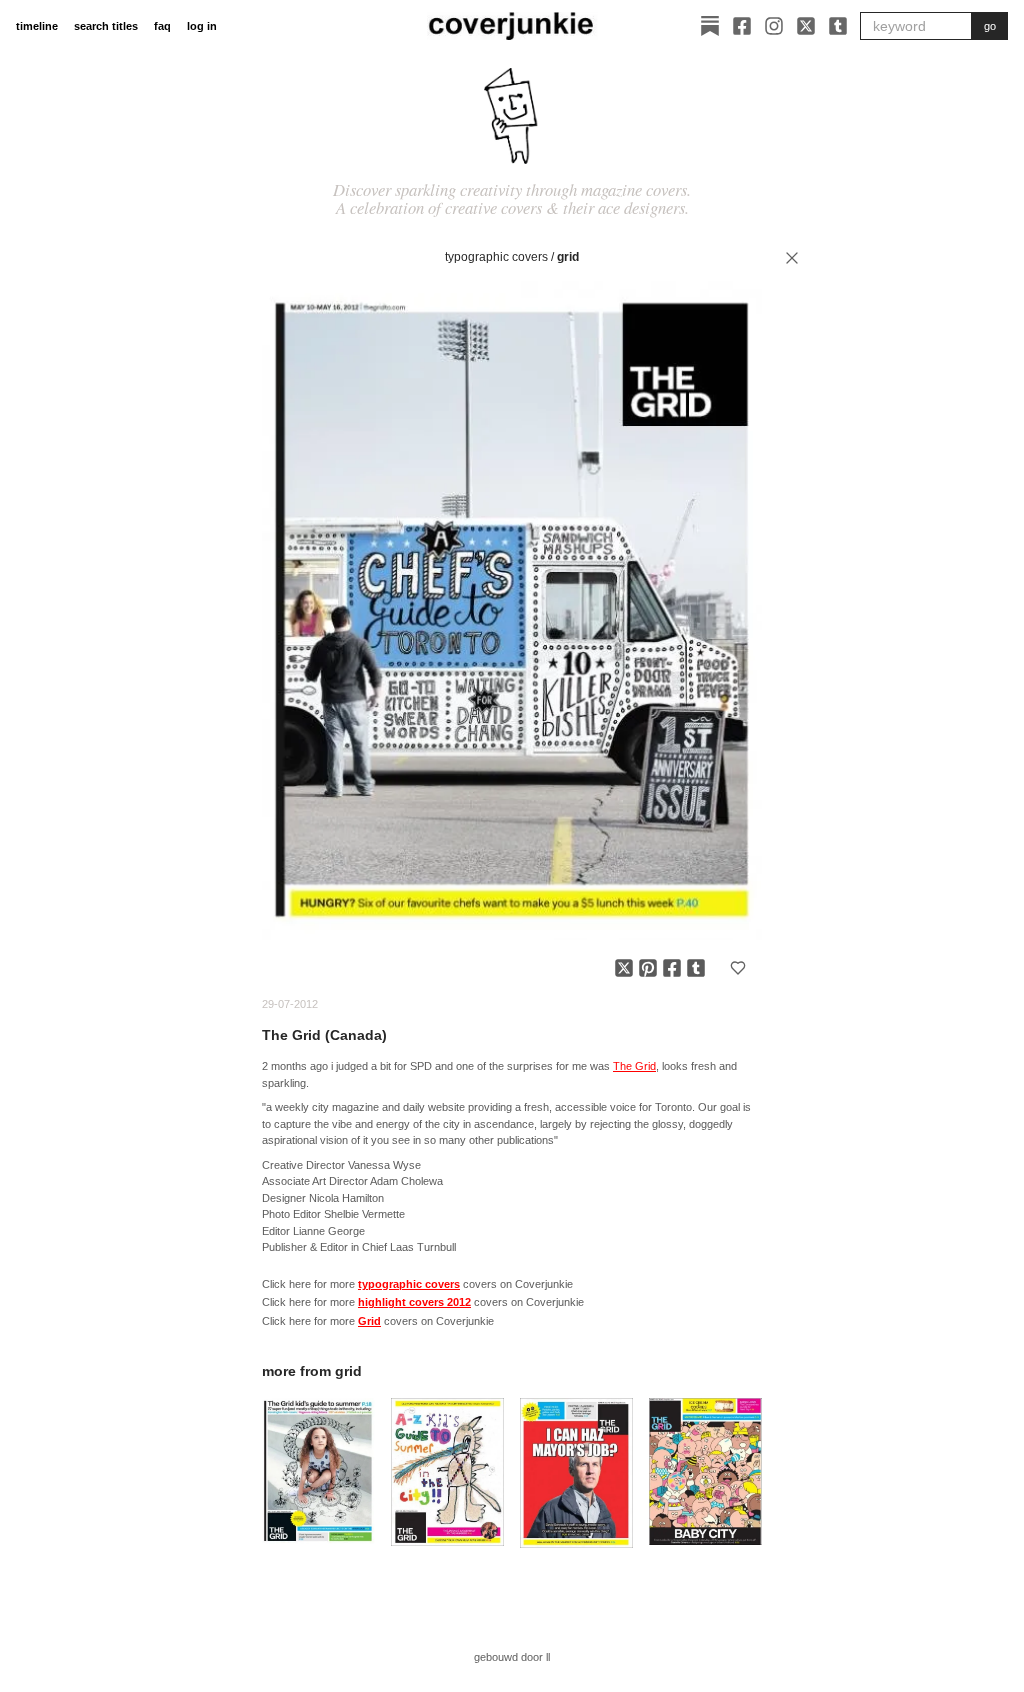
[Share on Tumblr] (696, 968)
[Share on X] (624, 968)
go (990, 26)
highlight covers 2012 (414, 1302)
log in (202, 26)
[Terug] (792, 258)
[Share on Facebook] (672, 968)
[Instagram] (774, 26)
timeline (37, 26)
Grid (568, 257)
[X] (806, 26)
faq (162, 26)
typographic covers (496, 257)
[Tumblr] (838, 26)
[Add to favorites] (738, 968)
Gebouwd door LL (512, 1657)
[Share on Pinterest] (648, 968)
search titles (106, 26)
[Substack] (710, 26)
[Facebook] (742, 26)
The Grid (634, 1066)
